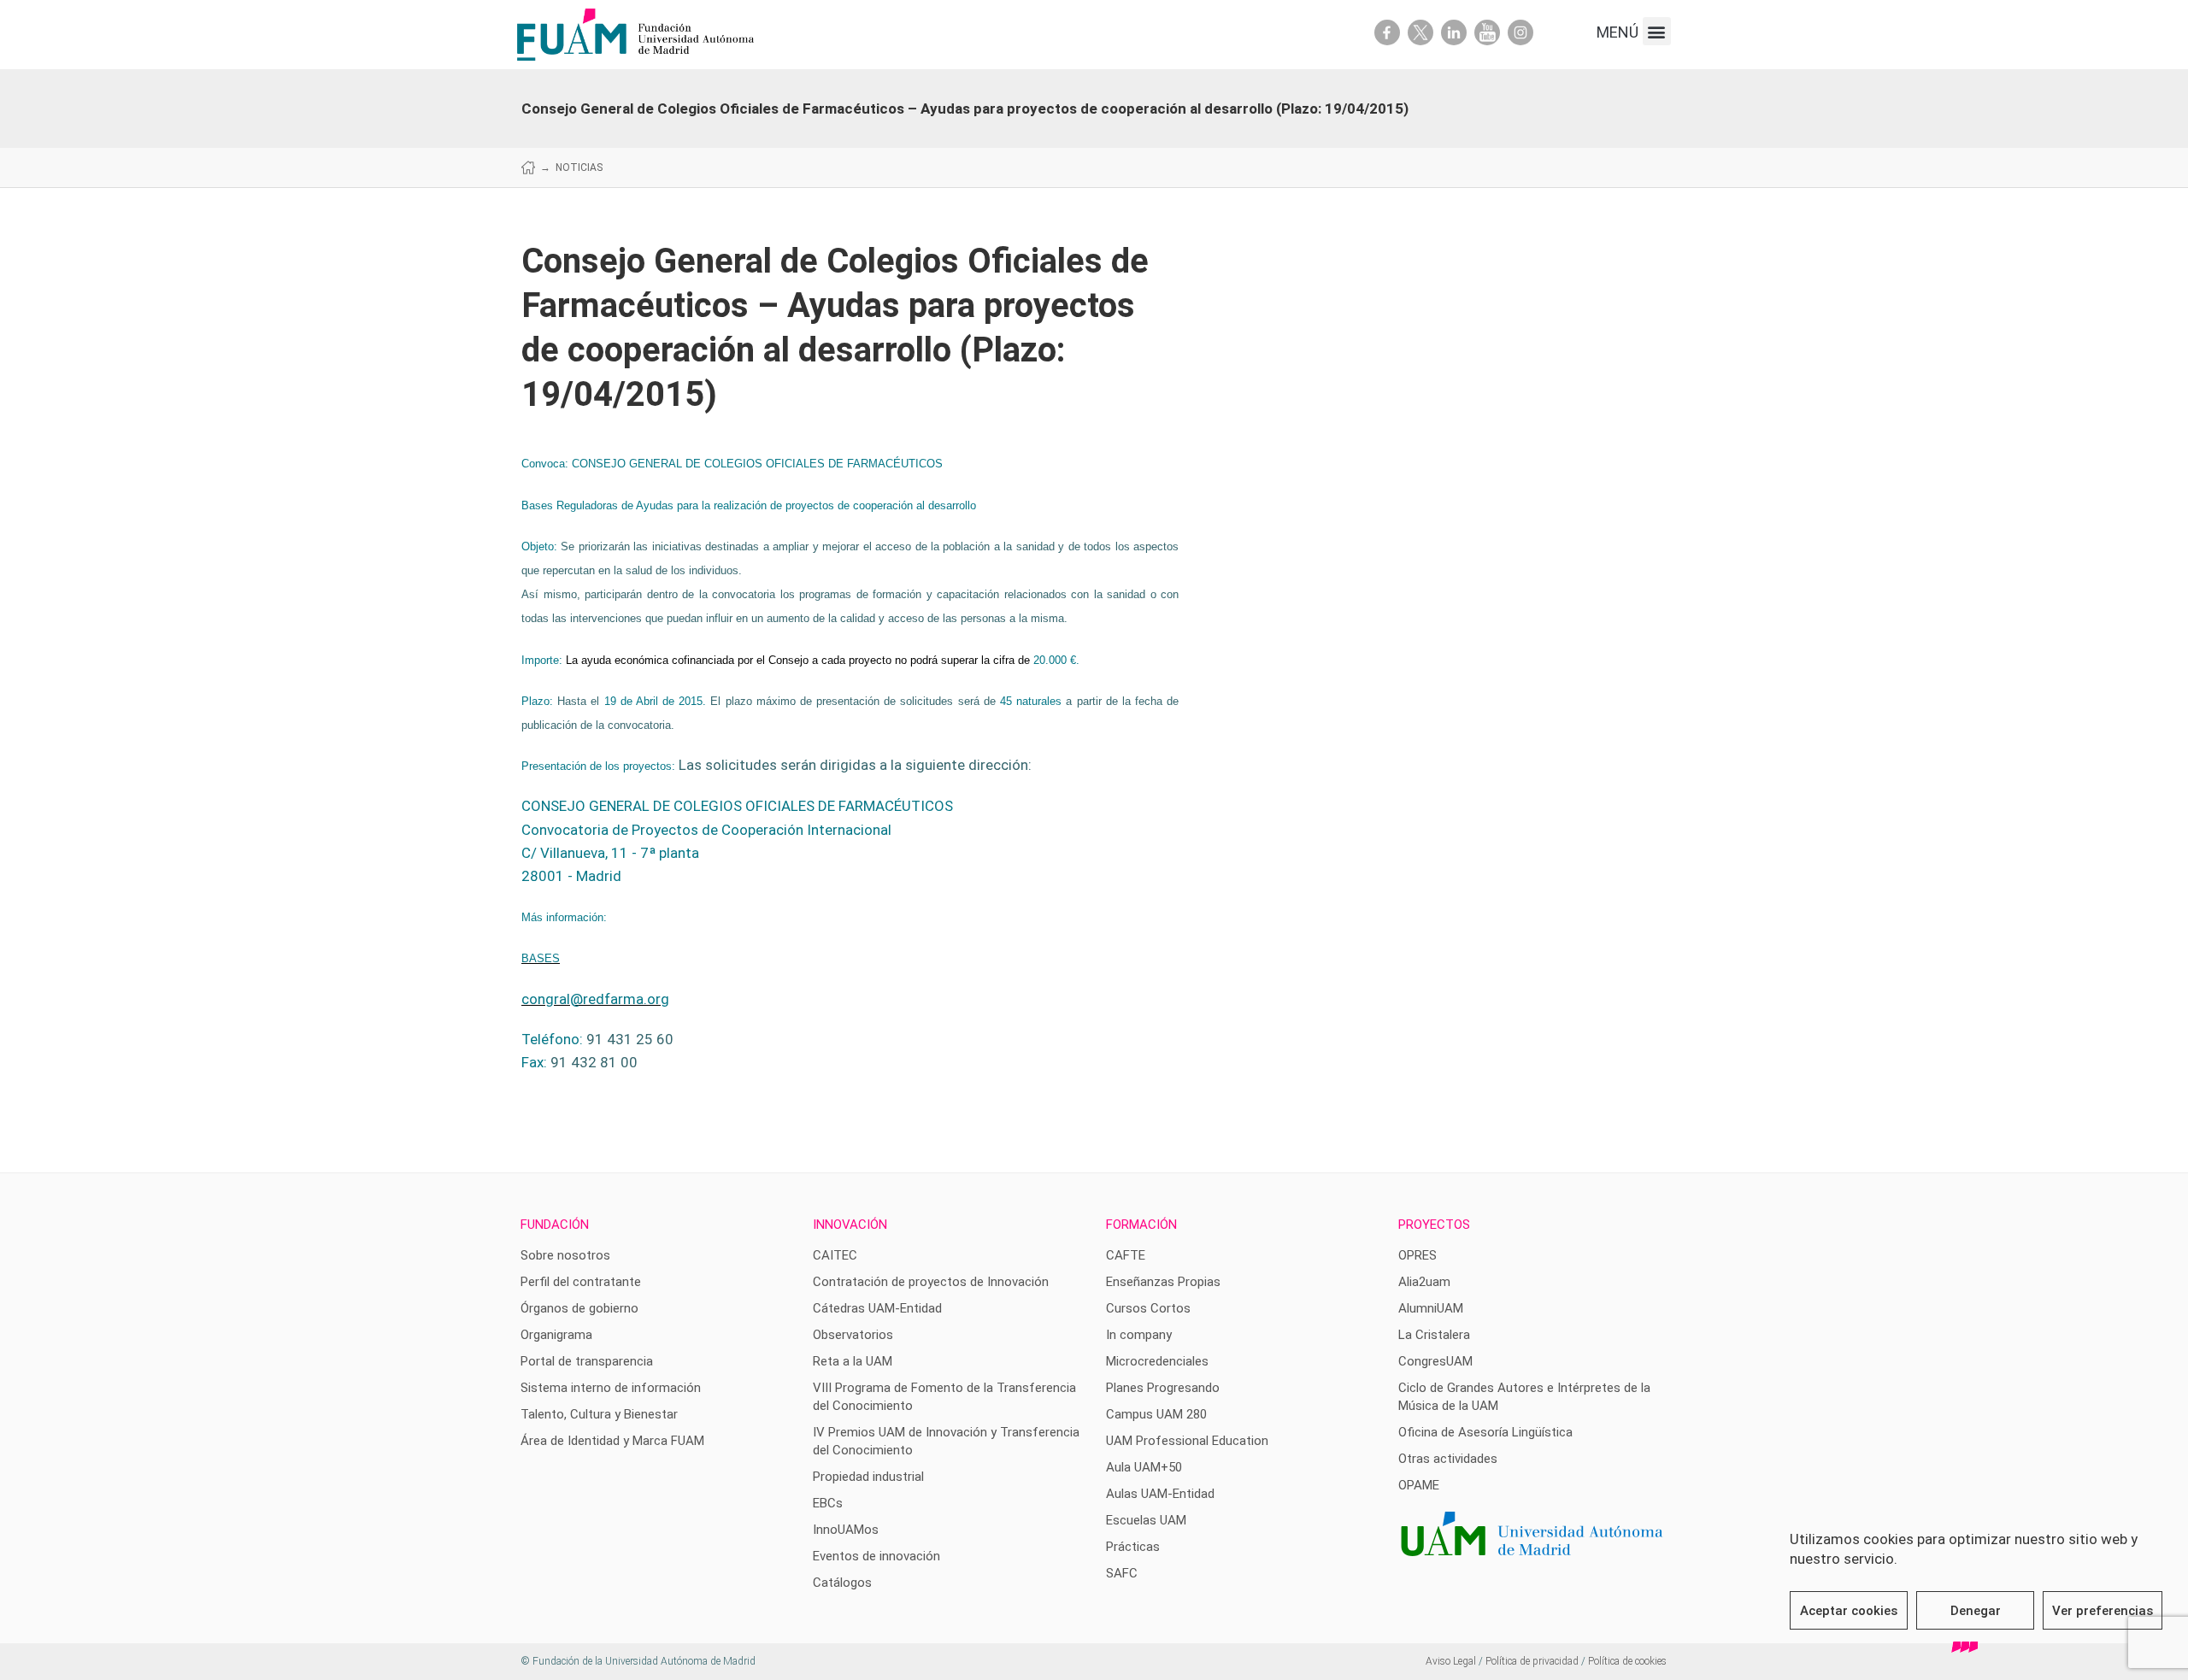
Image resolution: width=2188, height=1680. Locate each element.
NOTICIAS (579, 167)
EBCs (828, 1503)
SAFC (1122, 1573)
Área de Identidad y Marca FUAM (612, 1441)
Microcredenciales (1157, 1361)
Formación (1141, 1225)
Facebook (1387, 32)
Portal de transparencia (587, 1361)
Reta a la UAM (853, 1361)
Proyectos (1434, 1225)
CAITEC (835, 1255)
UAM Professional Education (1187, 1441)
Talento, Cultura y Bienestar (599, 1414)
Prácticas (1133, 1547)
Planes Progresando (1163, 1388)
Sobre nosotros (565, 1255)
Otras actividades (1448, 1459)
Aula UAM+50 (1144, 1467)
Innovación (850, 1225)
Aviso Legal (1451, 1661)
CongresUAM (1435, 1361)
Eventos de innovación (876, 1556)
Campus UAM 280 (1156, 1414)
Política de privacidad (1532, 1661)
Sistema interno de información (611, 1388)
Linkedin (1454, 32)
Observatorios (853, 1335)
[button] (1657, 31)
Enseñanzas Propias (1163, 1282)
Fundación (555, 1225)
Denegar (1976, 1611)
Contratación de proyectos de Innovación (931, 1282)
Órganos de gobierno (579, 1308)
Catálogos (842, 1583)
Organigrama (556, 1335)
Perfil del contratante (581, 1282)
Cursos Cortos (1148, 1308)
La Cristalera (1434, 1335)
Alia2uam (1424, 1282)
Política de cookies (1627, 1661)
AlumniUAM (1431, 1308)
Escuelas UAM (1146, 1520)
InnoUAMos (846, 1530)
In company (1139, 1335)
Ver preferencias (2103, 1611)
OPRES (1417, 1255)
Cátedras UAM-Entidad (877, 1308)
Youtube (1487, 32)
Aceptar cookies (1849, 1611)
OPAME (1419, 1485)
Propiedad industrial (868, 1477)
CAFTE (1126, 1255)
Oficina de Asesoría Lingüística (1485, 1432)
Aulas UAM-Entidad (1160, 1494)
